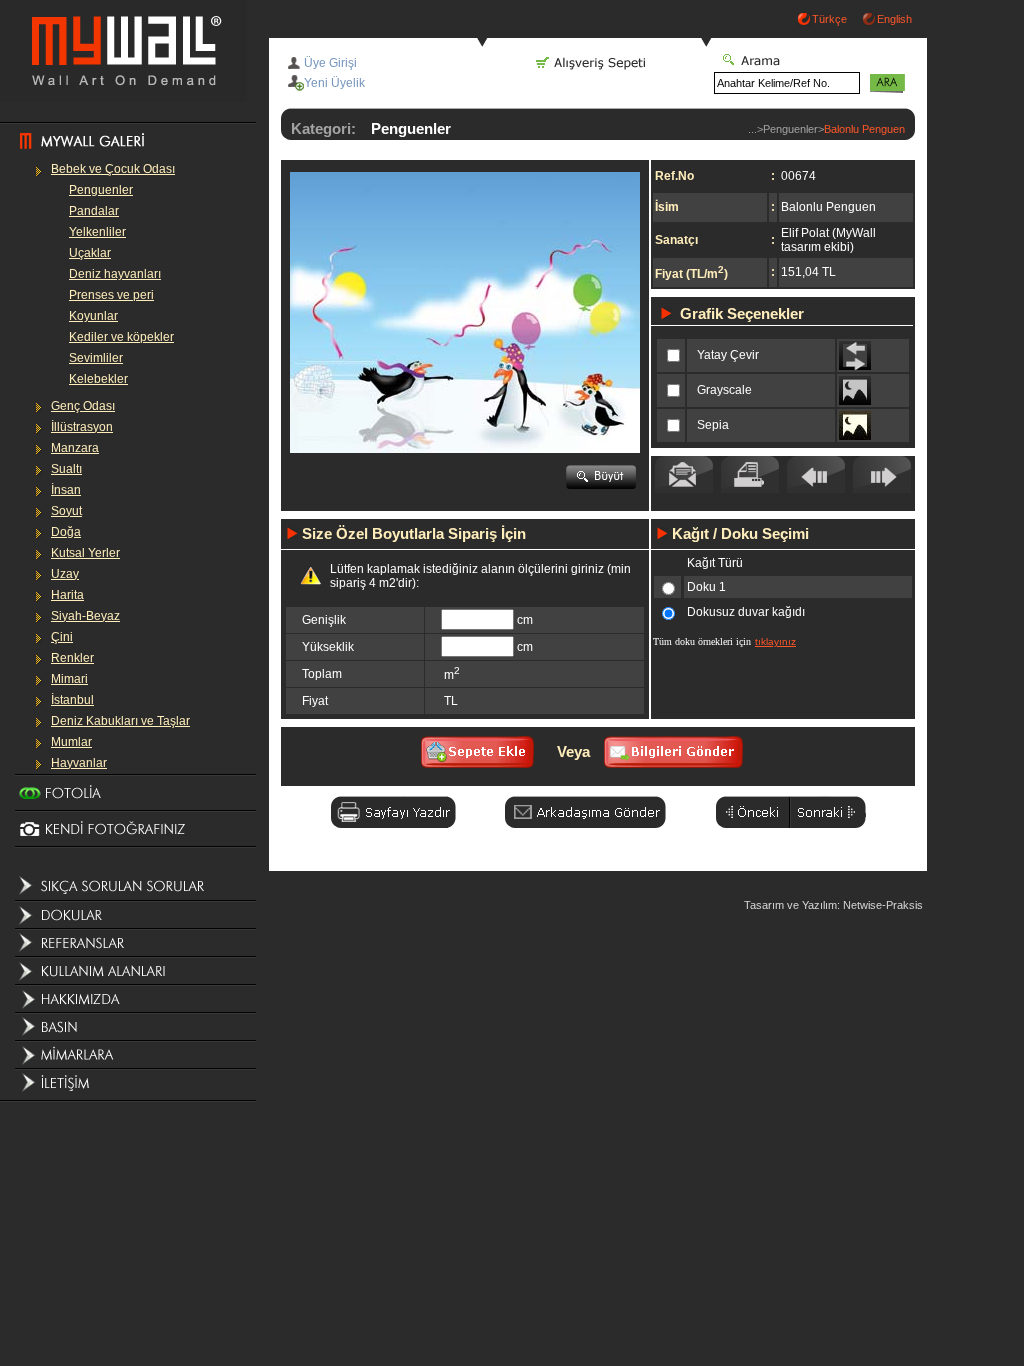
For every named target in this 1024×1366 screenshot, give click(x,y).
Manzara (75, 448)
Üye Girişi (330, 63)
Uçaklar (90, 253)
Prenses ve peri (111, 295)
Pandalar (94, 211)
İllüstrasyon (82, 427)
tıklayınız (775, 641)
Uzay (65, 574)
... (752, 129)
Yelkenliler (97, 232)
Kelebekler (98, 379)
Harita (67, 595)
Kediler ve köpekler (121, 337)
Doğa (66, 532)
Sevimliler (96, 358)
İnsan (66, 490)
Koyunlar (93, 316)
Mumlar (71, 742)
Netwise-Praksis (883, 905)
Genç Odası (83, 406)
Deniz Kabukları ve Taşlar (120, 721)
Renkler (72, 658)
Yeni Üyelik (334, 83)
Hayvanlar (79, 763)
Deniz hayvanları (115, 274)
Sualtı (66, 469)
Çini (62, 637)
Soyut (66, 511)
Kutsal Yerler (85, 553)
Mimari (69, 679)
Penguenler (101, 190)
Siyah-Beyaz (85, 616)
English (894, 19)
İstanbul (72, 700)
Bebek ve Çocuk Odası (113, 169)
